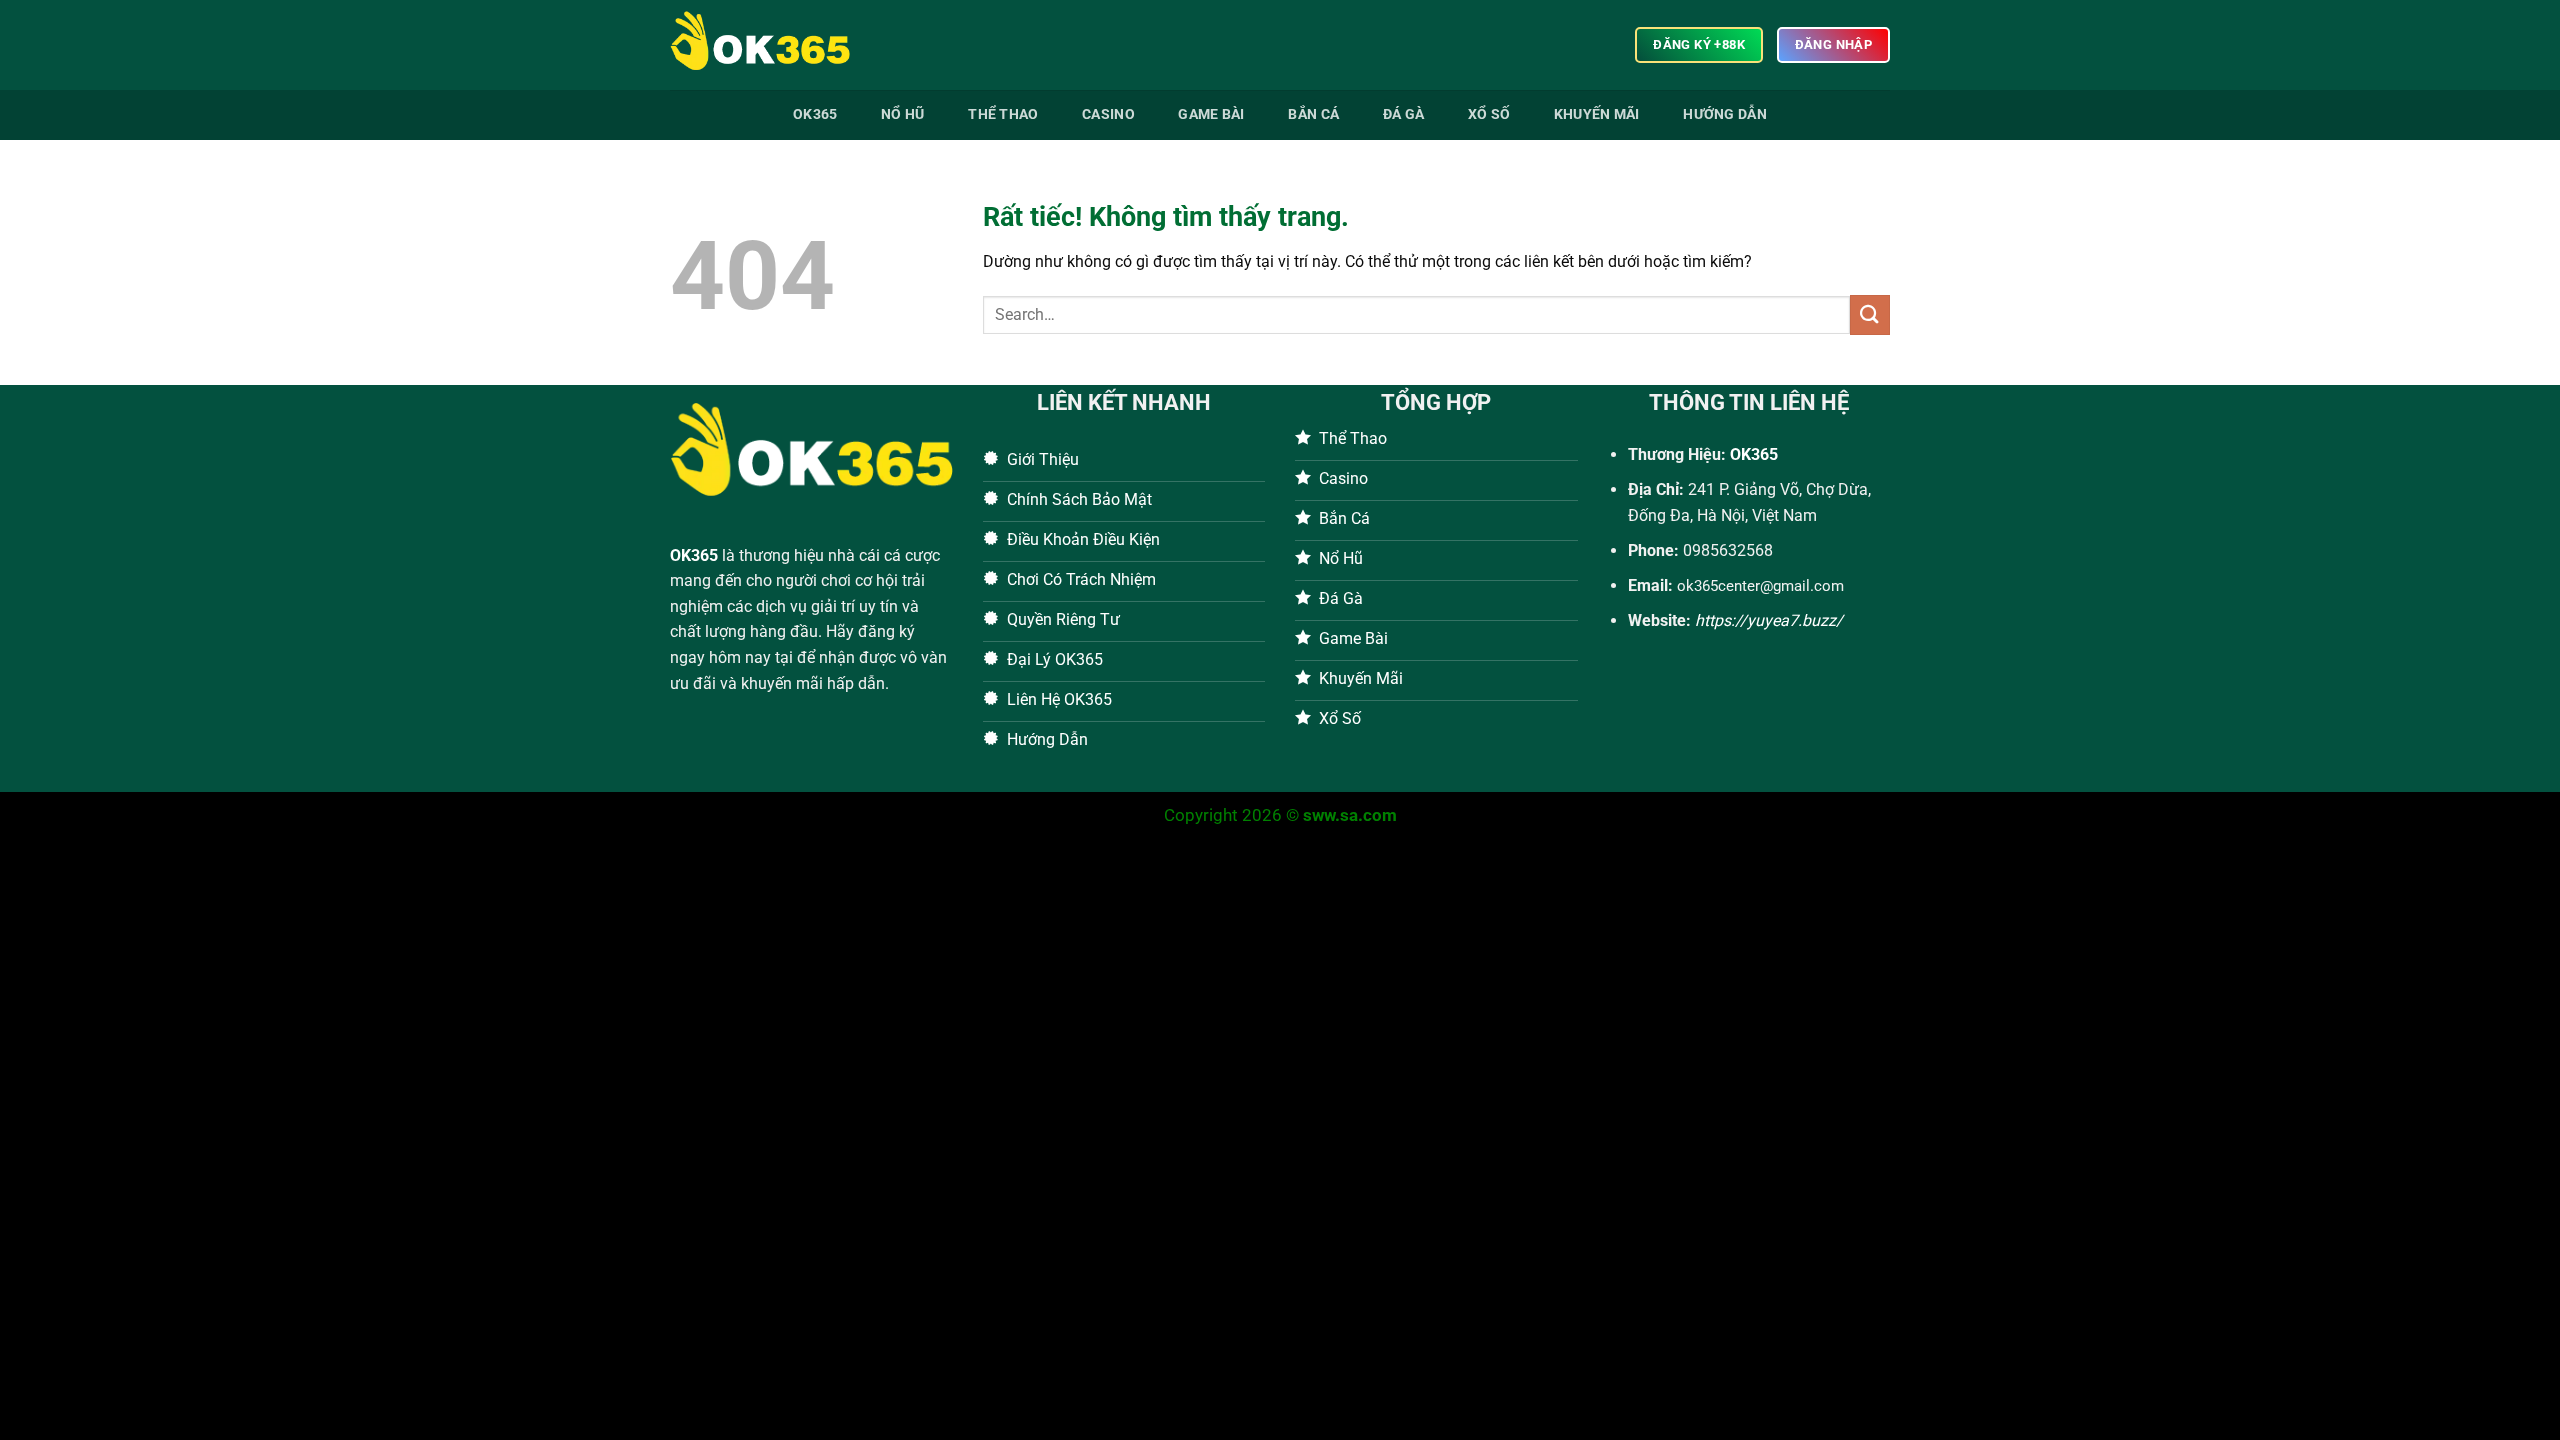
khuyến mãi (1597, 114)
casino (1108, 114)
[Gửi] (1870, 314)
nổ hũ (902, 114)
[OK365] (770, 45)
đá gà (1403, 114)
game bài (1211, 114)
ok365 (815, 114)
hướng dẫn (1725, 114)
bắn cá (1313, 114)
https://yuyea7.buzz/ (1769, 620)
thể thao (1003, 114)
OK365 (694, 555)
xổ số (1489, 114)
